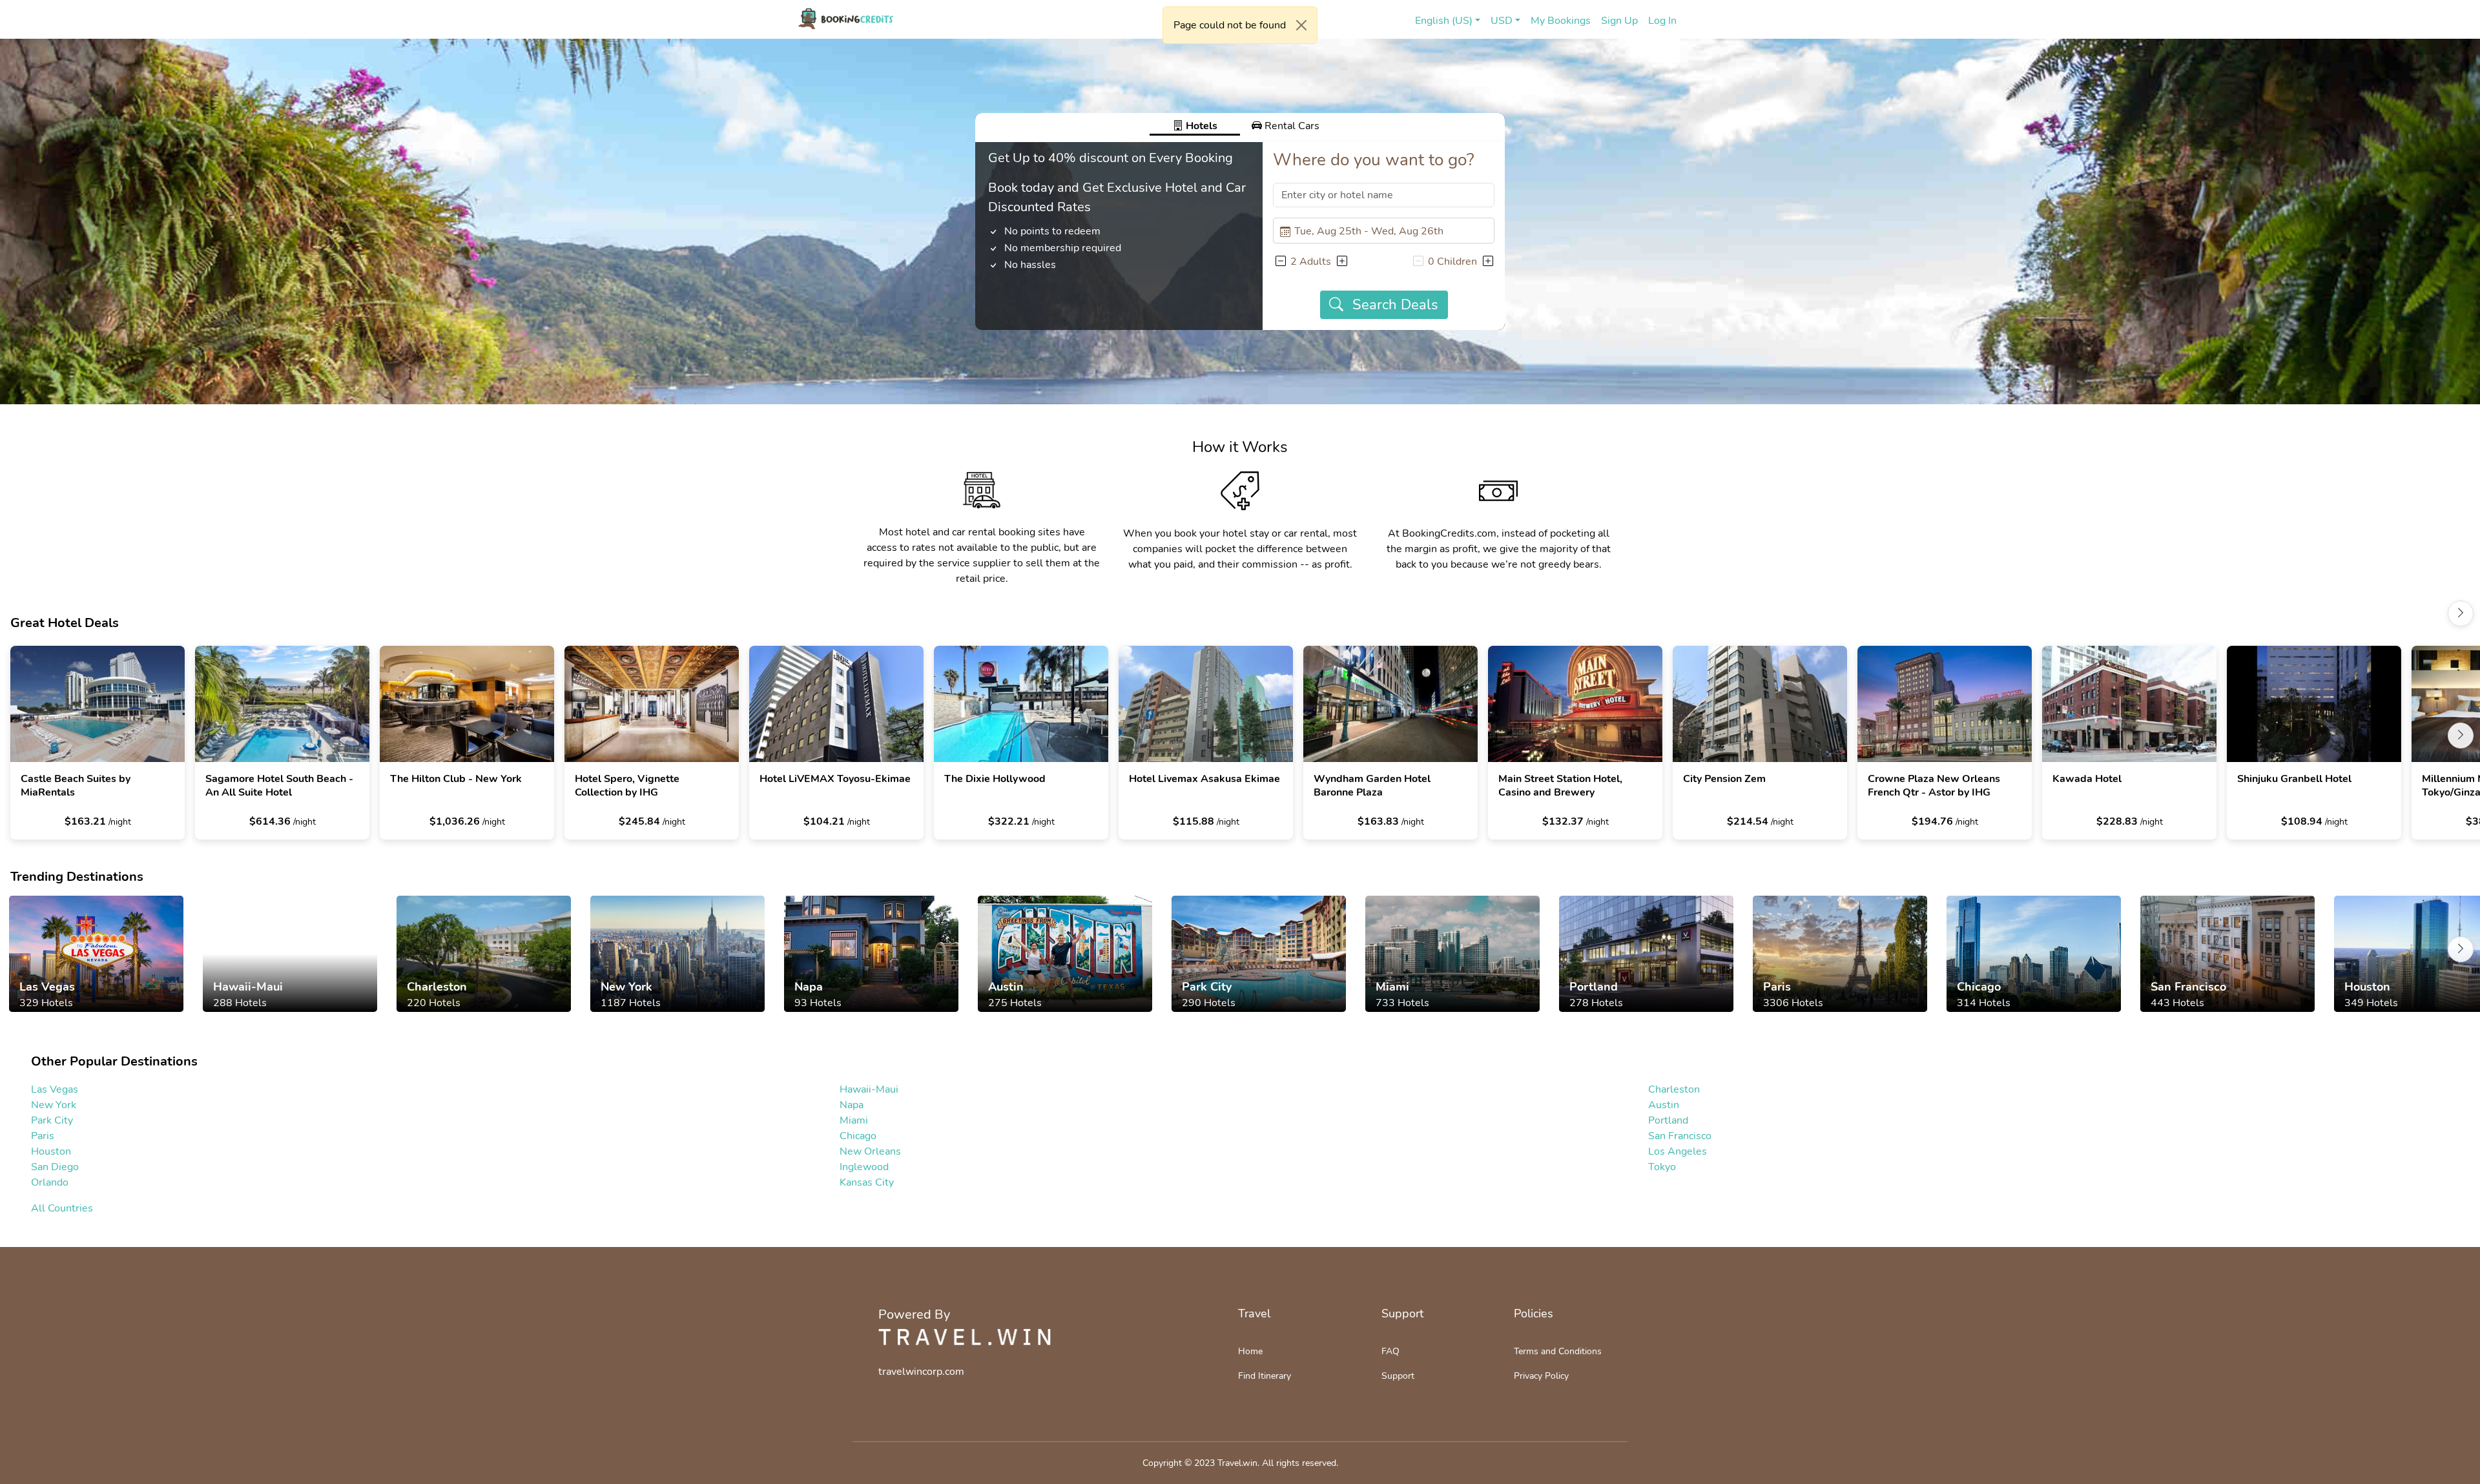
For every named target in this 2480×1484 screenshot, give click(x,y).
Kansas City (867, 1182)
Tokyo (1662, 1167)
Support (1398, 1376)
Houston (51, 1151)
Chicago (858, 1136)
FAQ (1390, 1351)
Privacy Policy (1541, 1376)
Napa (852, 1105)
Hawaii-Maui (869, 1089)
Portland (1668, 1120)
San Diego (55, 1167)
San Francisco (1680, 1136)
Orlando (50, 1182)
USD (1502, 21)
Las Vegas (55, 1089)
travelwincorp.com (921, 1372)
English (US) (1444, 21)
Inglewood (864, 1167)
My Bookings (1561, 21)
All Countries (62, 1208)
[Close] (1301, 25)
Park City (52, 1120)
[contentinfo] (846, 19)
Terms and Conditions (1558, 1351)
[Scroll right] (2461, 613)
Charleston (1674, 1089)
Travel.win (1237, 1463)
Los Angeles (1678, 1151)
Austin (1664, 1105)
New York (54, 1105)
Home (1250, 1351)
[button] (1280, 262)
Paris (43, 1136)
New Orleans (870, 1151)
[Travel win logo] (965, 1337)
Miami (854, 1120)
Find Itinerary (1265, 1376)
